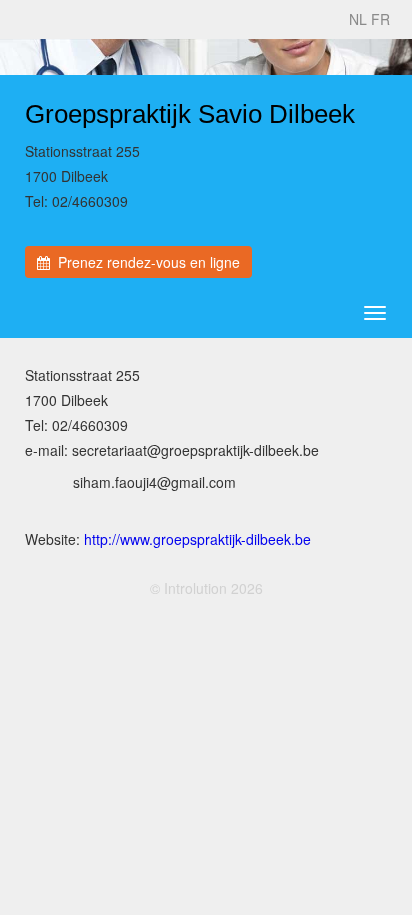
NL (358, 19)
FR (380, 19)
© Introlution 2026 (206, 588)
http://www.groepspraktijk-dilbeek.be (197, 539)
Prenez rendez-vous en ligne (145, 262)
